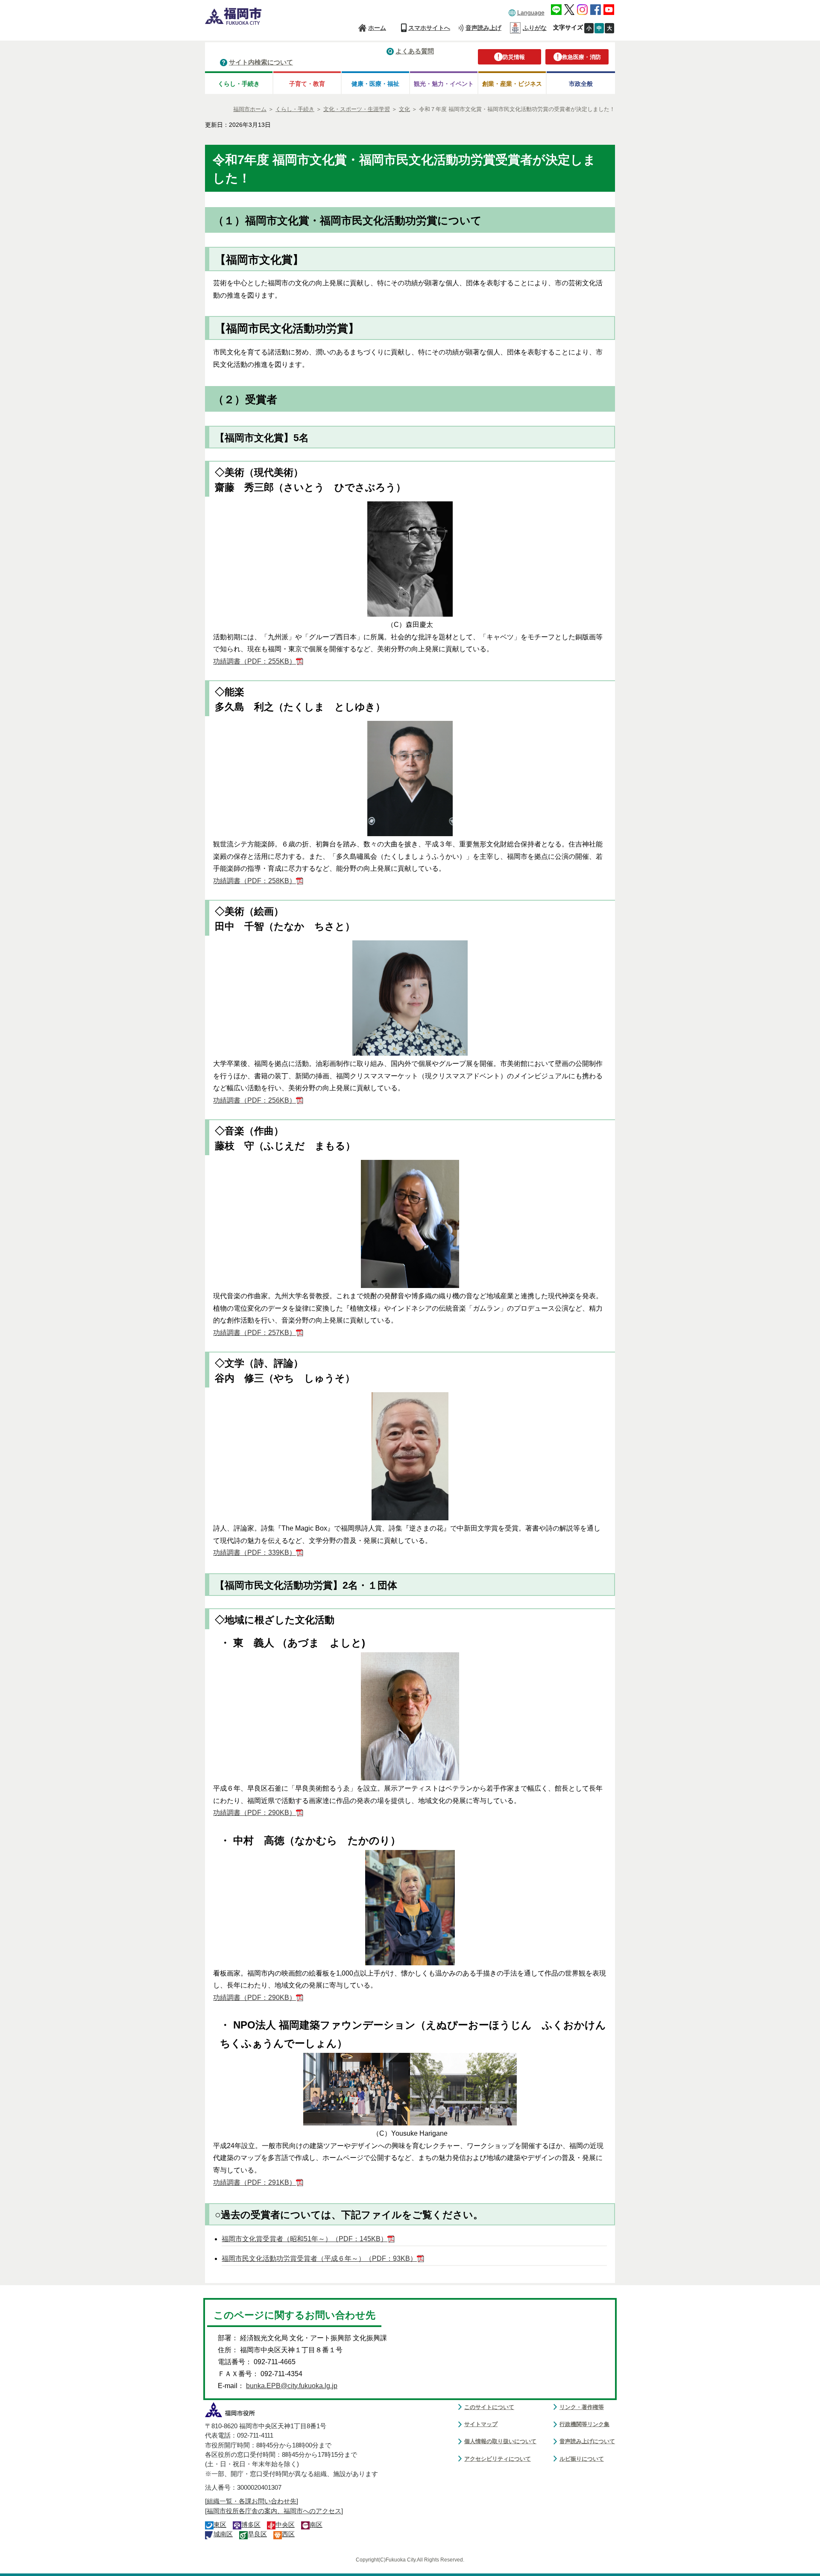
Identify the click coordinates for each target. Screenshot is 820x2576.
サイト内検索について (261, 62)
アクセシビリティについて (498, 2459)
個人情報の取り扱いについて (500, 2441)
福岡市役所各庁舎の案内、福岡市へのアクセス (274, 2511)
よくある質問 (415, 51)
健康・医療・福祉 (375, 84)
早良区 (257, 2534)
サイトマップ (481, 2424)
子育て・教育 (307, 84)
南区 (316, 2525)
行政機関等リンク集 (584, 2424)
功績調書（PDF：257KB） (255, 1333)
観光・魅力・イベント (444, 84)
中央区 (285, 2525)
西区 (288, 2534)
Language (531, 12)
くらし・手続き (239, 84)
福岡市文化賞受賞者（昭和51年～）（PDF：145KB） (305, 2239)
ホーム (377, 28)
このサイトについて (489, 2407)
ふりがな (535, 28)
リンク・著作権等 (582, 2407)
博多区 (251, 2525)
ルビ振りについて (582, 2459)
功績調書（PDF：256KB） (255, 1100)
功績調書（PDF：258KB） (255, 881)
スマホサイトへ (429, 28)
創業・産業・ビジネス (512, 84)
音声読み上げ (483, 28)
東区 (220, 2525)
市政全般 (581, 84)
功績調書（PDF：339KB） (255, 1553)
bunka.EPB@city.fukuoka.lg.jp (292, 2386)
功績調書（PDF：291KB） (255, 2182)
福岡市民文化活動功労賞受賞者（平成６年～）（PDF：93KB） (319, 2258)
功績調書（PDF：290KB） (255, 1813)
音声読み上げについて (587, 2441)
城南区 (223, 2534)
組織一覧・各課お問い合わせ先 (252, 2501)
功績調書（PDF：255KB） (255, 661)
